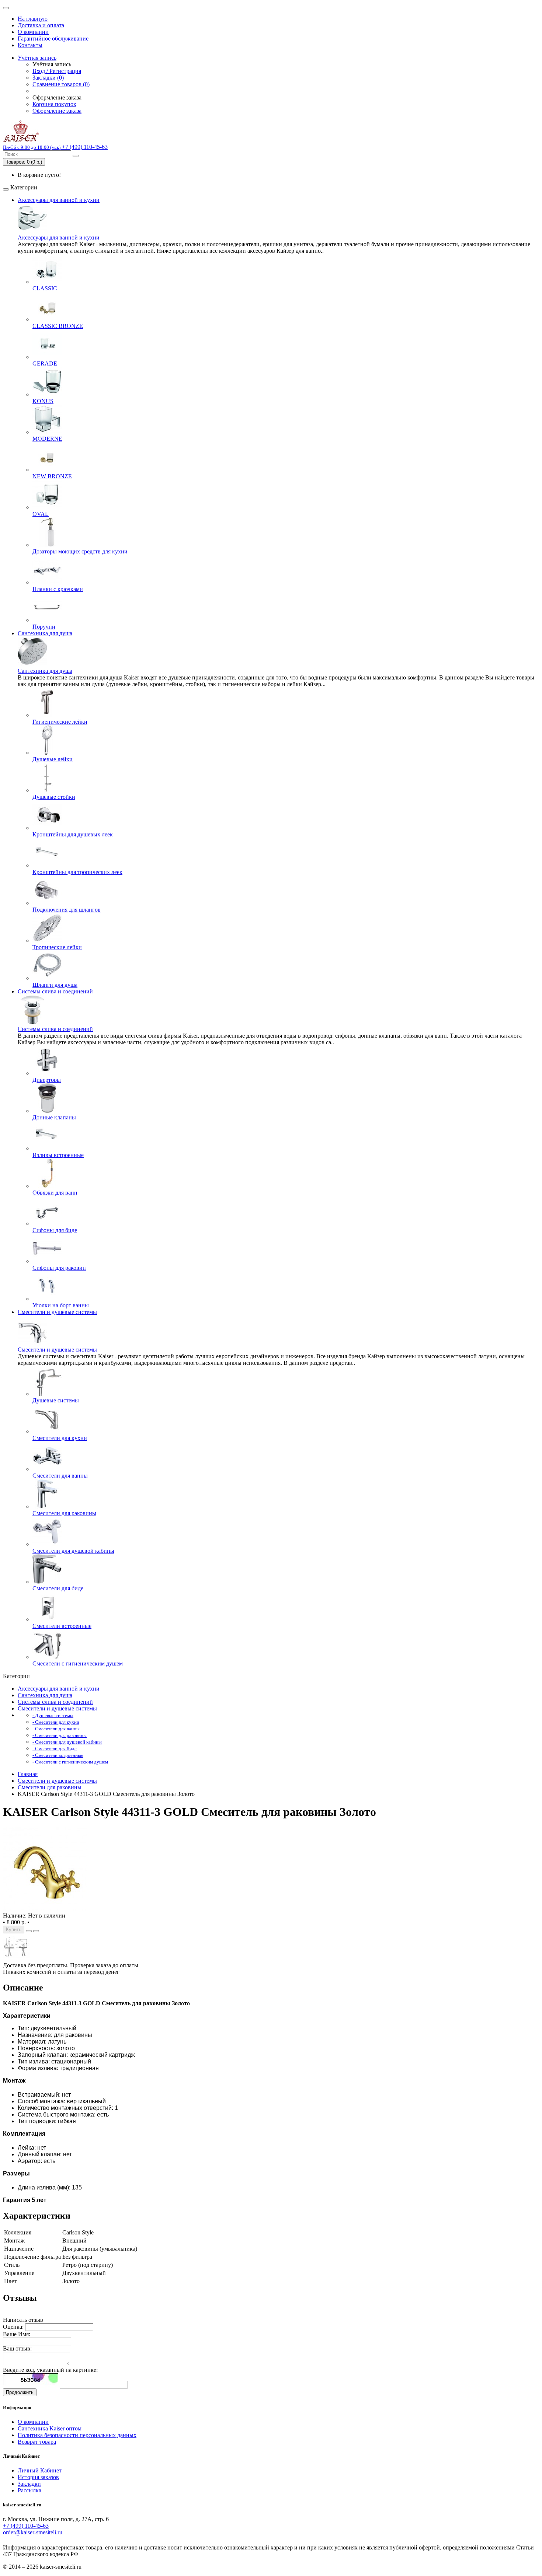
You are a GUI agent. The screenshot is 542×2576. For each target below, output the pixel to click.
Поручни (44, 627)
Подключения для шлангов (67, 910)
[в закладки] (29, 1931)
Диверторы (47, 1080)
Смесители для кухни (60, 1438)
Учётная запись (37, 58)
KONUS (43, 401)
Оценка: (13, 2327)
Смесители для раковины (64, 1513)
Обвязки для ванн (55, 1193)
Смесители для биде (58, 1588)
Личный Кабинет (40, 2470)
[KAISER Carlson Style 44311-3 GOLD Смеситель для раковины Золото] (45, 1909)
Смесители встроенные (62, 1626)
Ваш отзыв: (17, 2348)
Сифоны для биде (55, 1230)
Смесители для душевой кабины (73, 1551)
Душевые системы (56, 1400)
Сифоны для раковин (59, 1268)
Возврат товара (37, 2442)
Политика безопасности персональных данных (77, 2435)
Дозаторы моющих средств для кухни (80, 551)
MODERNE (47, 439)
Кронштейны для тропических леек (77, 872)
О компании (33, 32)
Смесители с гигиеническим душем (78, 1663)
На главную (33, 19)
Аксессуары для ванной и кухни (59, 200)
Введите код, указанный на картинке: (50, 2370)
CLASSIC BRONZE (58, 326)
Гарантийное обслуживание (53, 39)
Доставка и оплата (41, 25)
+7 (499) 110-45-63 (26, 2526)
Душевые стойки (54, 797)
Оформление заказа (57, 111)
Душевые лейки (53, 759)
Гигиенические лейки (60, 722)
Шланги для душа (55, 985)
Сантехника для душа (45, 633)
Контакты (30, 45)
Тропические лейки (57, 947)
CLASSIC (45, 288)
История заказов (38, 2477)
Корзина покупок (54, 104)
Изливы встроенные (58, 1155)
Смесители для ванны (60, 1476)
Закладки (29, 2484)
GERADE (45, 363)
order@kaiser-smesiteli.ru (33, 2532)
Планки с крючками (58, 589)
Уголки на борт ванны (61, 1305)
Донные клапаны (54, 1117)
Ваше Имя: (17, 2334)
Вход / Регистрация (57, 71)
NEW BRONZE (52, 476)
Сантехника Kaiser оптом (50, 2428)
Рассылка (29, 2490)
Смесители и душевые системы (57, 1312)
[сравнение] (36, 1931)
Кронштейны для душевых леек (73, 834)
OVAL (41, 514)
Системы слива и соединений (55, 991)
